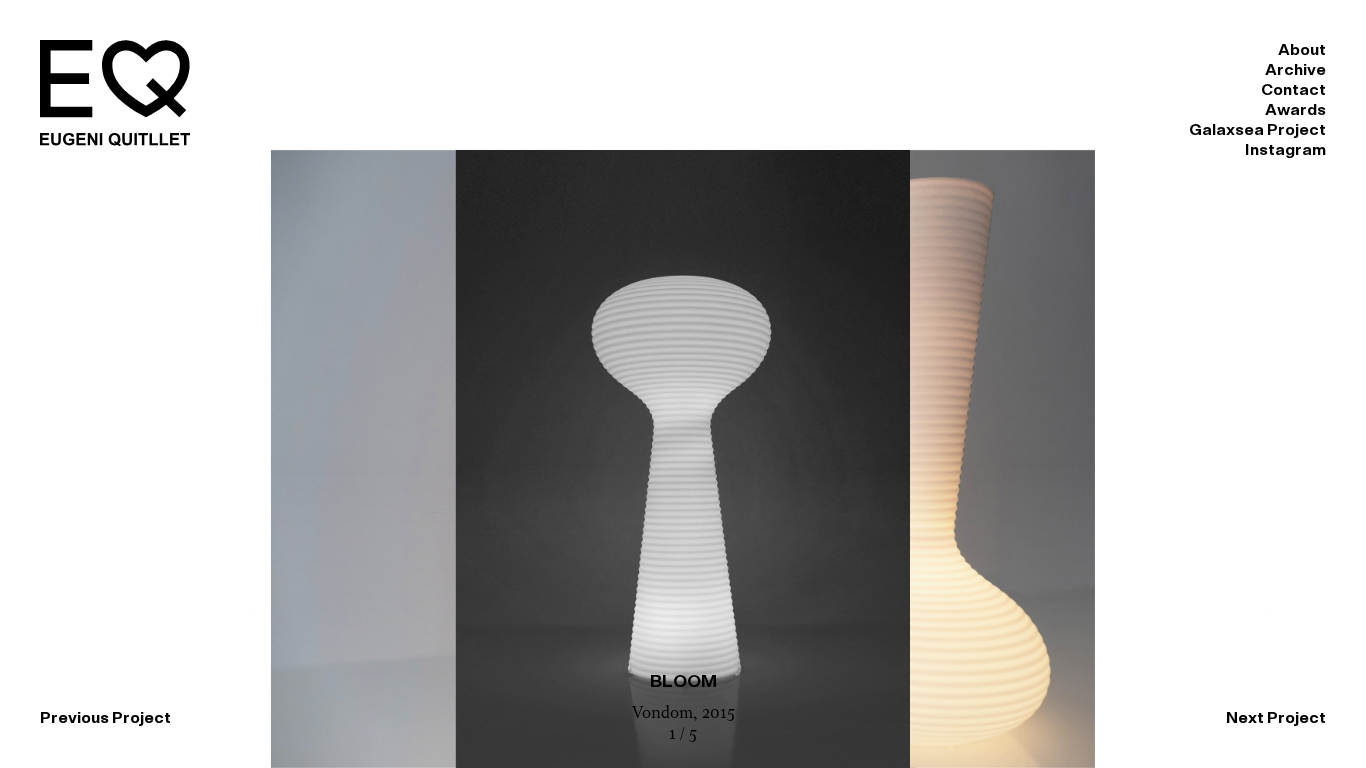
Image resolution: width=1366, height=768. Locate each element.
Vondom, (667, 714)
